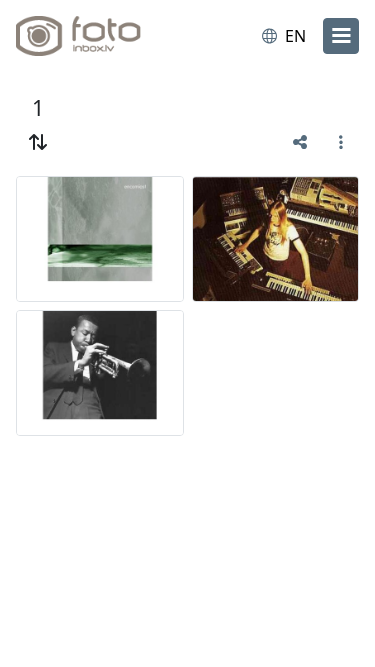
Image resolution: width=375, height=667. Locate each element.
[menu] (341, 36)
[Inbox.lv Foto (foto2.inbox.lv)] (98, 36)
